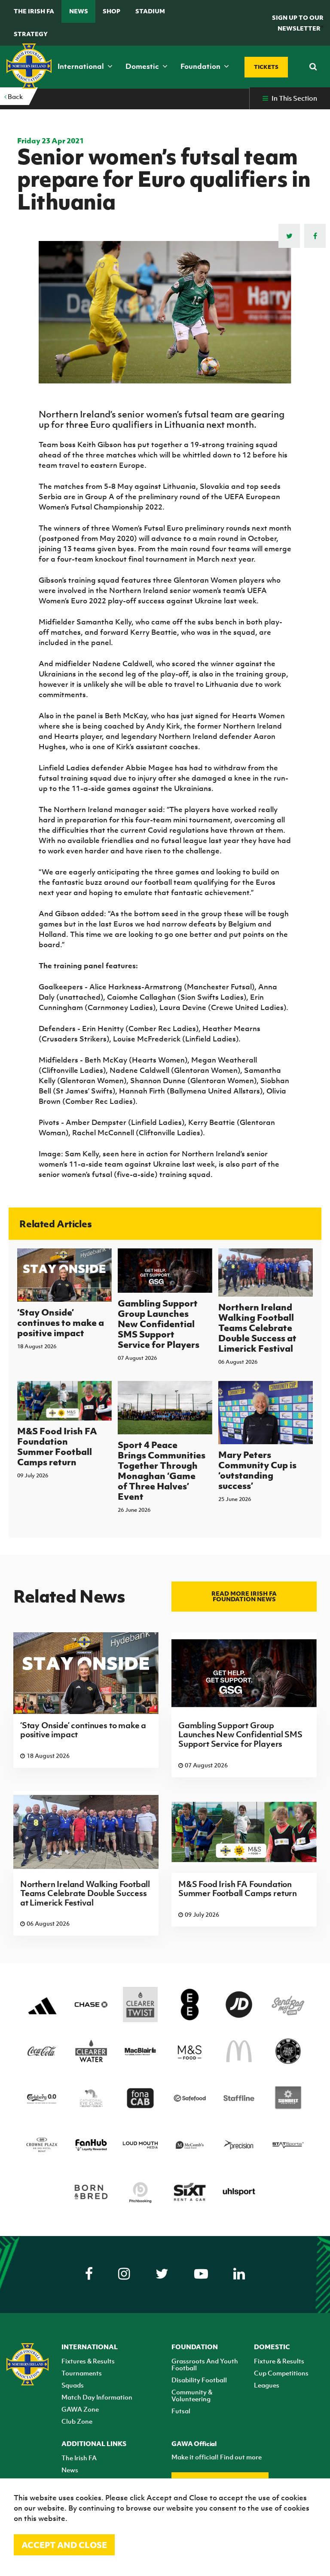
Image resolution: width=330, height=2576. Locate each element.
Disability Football (199, 2380)
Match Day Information (97, 2397)
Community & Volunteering (192, 2395)
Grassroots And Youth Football (205, 2364)
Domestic (143, 66)
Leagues (267, 2385)
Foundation (201, 66)
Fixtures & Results (88, 2361)
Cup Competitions (281, 2373)
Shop (112, 11)
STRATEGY (31, 34)
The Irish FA (34, 11)
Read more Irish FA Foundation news (244, 1596)
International (82, 66)
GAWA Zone (80, 2409)
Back (15, 96)
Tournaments (82, 2373)
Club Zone (77, 2421)
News (79, 11)
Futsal (181, 2411)
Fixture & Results (279, 2361)
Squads (73, 2385)
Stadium (150, 11)
